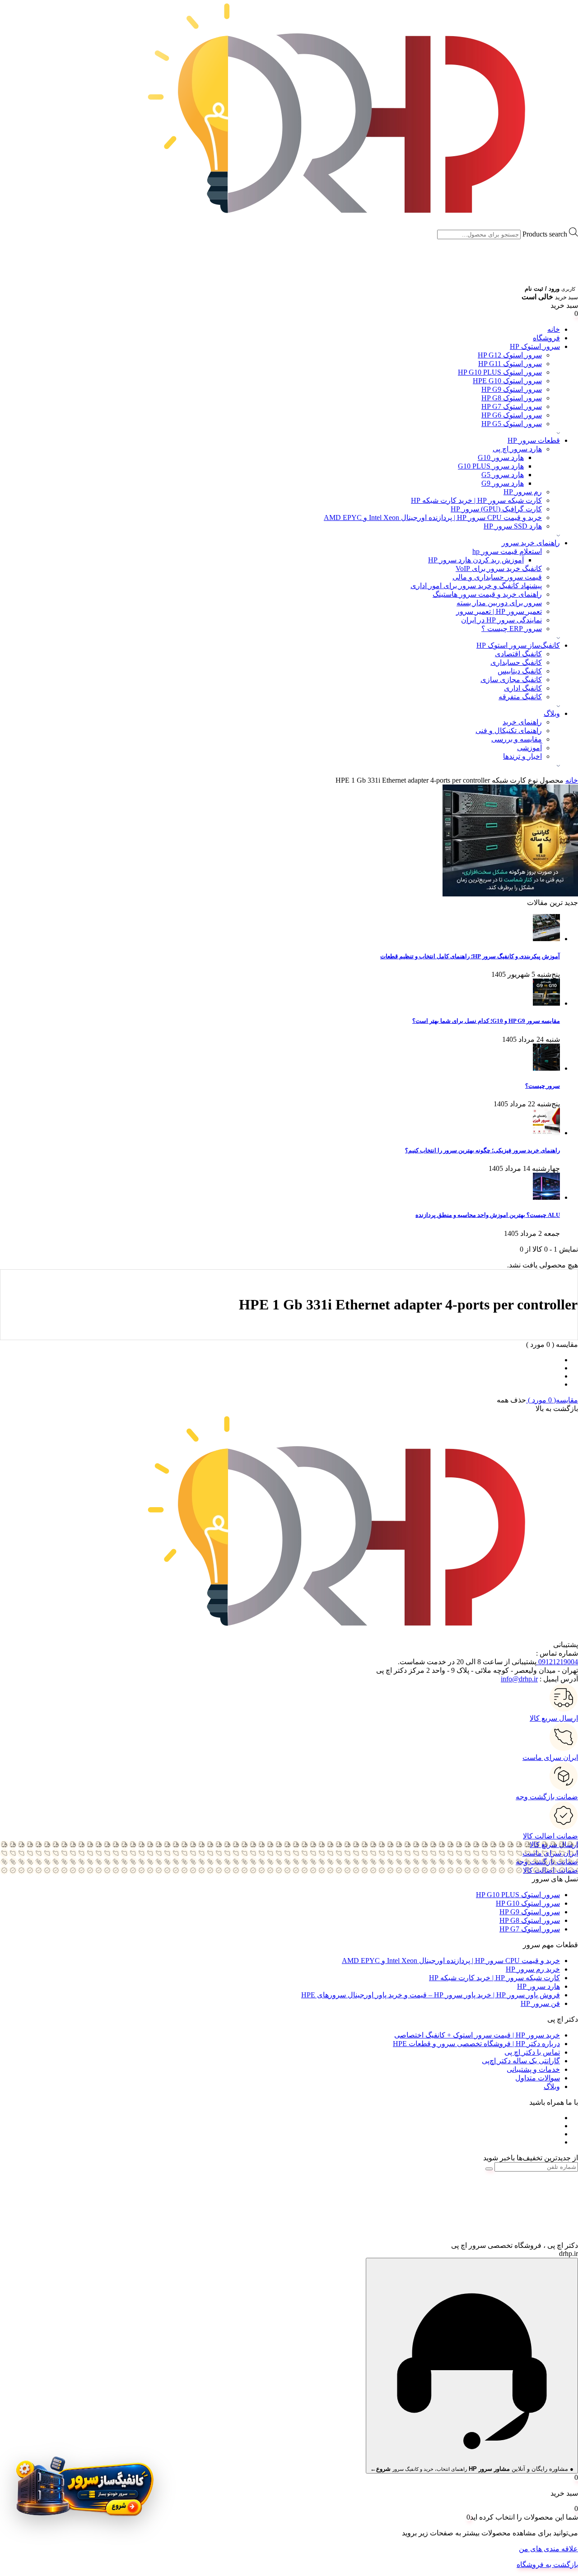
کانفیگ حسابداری (516, 662)
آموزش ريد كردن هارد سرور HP (476, 560)
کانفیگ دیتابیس (520, 671)
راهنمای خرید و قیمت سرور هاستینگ (487, 594)
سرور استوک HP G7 (512, 406)
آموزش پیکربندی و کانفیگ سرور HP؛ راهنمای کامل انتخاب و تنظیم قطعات (470, 956)
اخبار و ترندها (522, 756)
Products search (545, 234)
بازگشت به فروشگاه (547, 2564)
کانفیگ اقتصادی (518, 654)
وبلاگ (552, 713)
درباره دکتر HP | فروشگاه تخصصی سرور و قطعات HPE (476, 2044)
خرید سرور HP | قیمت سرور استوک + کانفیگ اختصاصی (477, 2035)
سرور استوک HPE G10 (507, 381)
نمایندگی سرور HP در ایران (501, 620)
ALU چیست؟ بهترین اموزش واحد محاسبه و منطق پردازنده (488, 1215)
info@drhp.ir (519, 1679)
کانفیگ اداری (523, 688)
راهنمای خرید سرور (531, 543)
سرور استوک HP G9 (512, 389)
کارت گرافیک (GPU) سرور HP (496, 509)
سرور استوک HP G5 (512, 424)
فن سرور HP (540, 2003)
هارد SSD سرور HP (513, 526)
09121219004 (557, 1662)
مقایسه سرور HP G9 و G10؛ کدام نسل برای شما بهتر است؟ (486, 1021)
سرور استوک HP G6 (512, 415)
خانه (554, 329)
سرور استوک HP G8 (512, 398)
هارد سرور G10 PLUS (491, 466)
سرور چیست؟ (543, 1086)
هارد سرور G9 (503, 483)
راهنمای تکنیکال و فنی (509, 731)
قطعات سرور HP (534, 440)
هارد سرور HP (538, 1986)
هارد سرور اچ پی (517, 449)
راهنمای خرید (522, 722)
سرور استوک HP (535, 346)
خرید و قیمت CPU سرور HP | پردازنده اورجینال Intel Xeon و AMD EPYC (433, 518)
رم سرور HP (523, 492)
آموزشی (529, 748)
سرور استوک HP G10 (528, 1903)
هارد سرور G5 (503, 475)
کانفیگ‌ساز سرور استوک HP (518, 645)
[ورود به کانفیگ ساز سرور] (84, 2491)
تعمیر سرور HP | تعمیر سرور (499, 611)
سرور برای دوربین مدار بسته (499, 603)
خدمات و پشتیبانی (533, 2069)
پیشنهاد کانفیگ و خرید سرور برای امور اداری (476, 586)
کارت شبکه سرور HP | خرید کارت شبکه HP (476, 500)
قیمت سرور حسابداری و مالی (497, 577)
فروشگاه (546, 338)
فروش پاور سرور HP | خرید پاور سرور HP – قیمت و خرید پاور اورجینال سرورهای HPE (431, 1995)
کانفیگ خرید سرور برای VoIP (499, 569)
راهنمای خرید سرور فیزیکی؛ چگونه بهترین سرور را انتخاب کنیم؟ (482, 1150)
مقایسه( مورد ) (552, 1400)
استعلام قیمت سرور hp (507, 551)
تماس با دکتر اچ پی (532, 2052)
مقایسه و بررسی (517, 739)
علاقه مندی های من (548, 2549)
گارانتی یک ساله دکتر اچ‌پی (521, 2061)
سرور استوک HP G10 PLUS (500, 372)
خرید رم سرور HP (533, 1969)
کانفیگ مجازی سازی (511, 680)
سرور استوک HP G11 (510, 364)
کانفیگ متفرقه (520, 697)
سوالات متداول (538, 2078)
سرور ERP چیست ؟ (512, 629)
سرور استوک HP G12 (510, 355)
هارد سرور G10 (501, 457)
